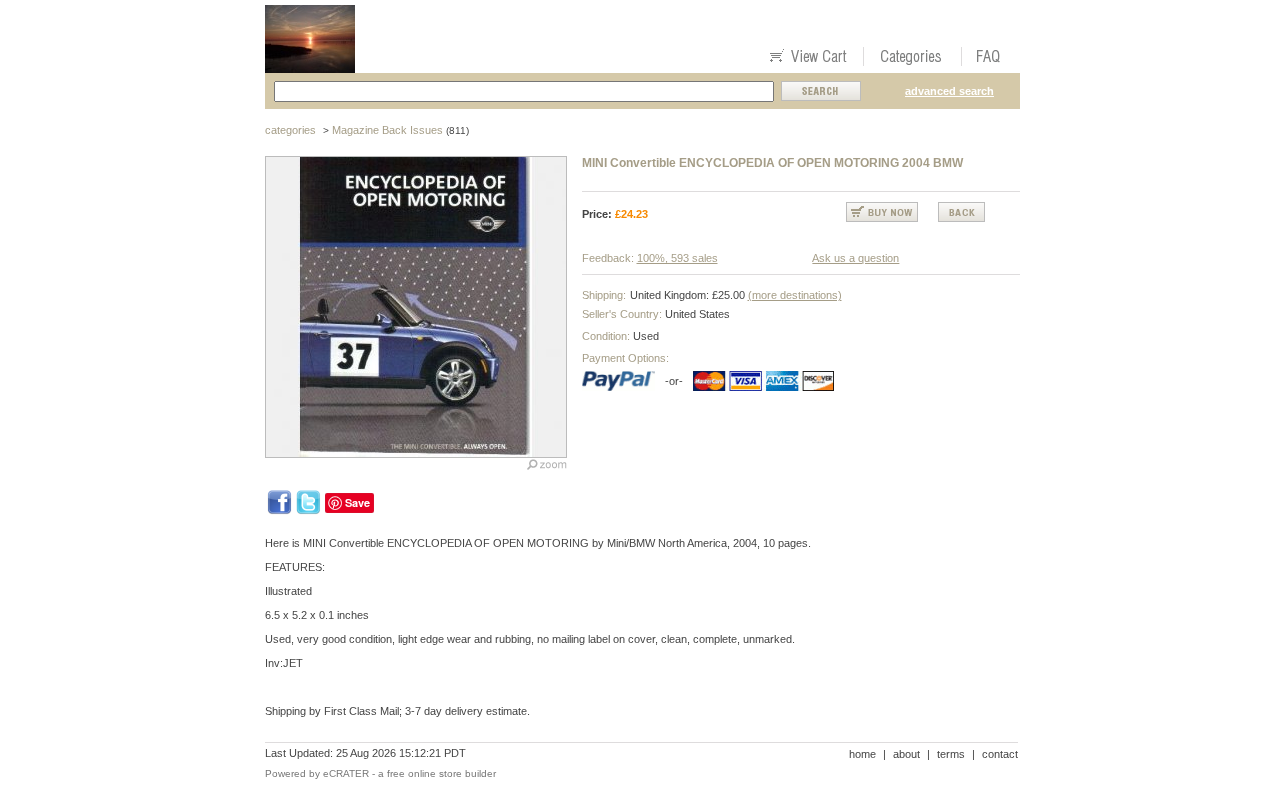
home (862, 754)
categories (290, 130)
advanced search (949, 91)
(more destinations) (795, 295)
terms (951, 754)
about (906, 754)
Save (357, 502)
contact (1000, 754)
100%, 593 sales (677, 258)
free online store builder (441, 773)
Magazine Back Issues (387, 130)
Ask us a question (855, 258)
